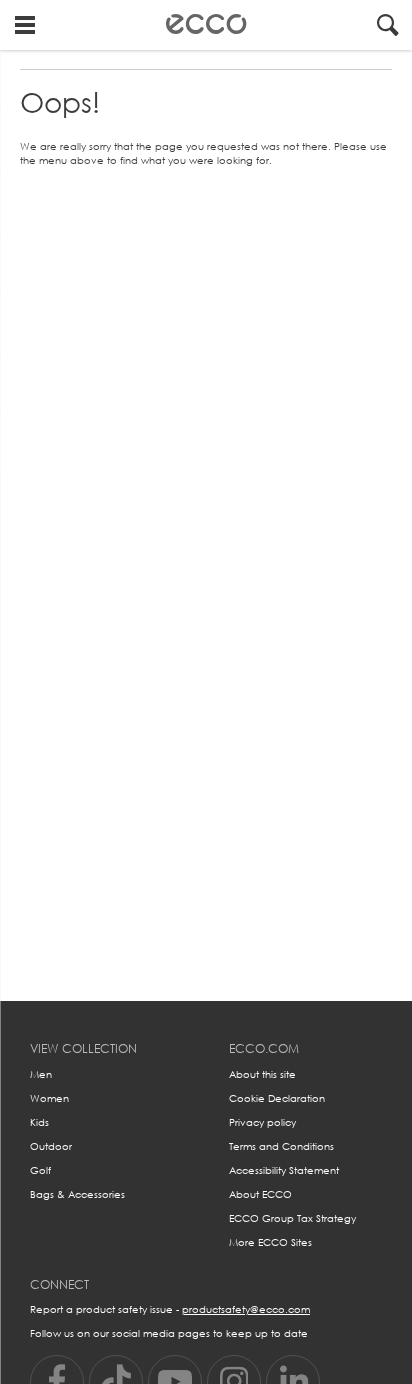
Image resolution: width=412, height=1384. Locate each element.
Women (49, 1098)
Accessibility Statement (284, 1170)
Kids (39, 1122)
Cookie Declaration (277, 1098)
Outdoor (51, 1146)
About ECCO (260, 1194)
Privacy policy (262, 1122)
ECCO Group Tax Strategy (292, 1218)
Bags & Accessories (77, 1194)
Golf (40, 1170)
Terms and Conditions (281, 1146)
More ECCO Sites (270, 1242)
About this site (262, 1074)
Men (41, 1074)
